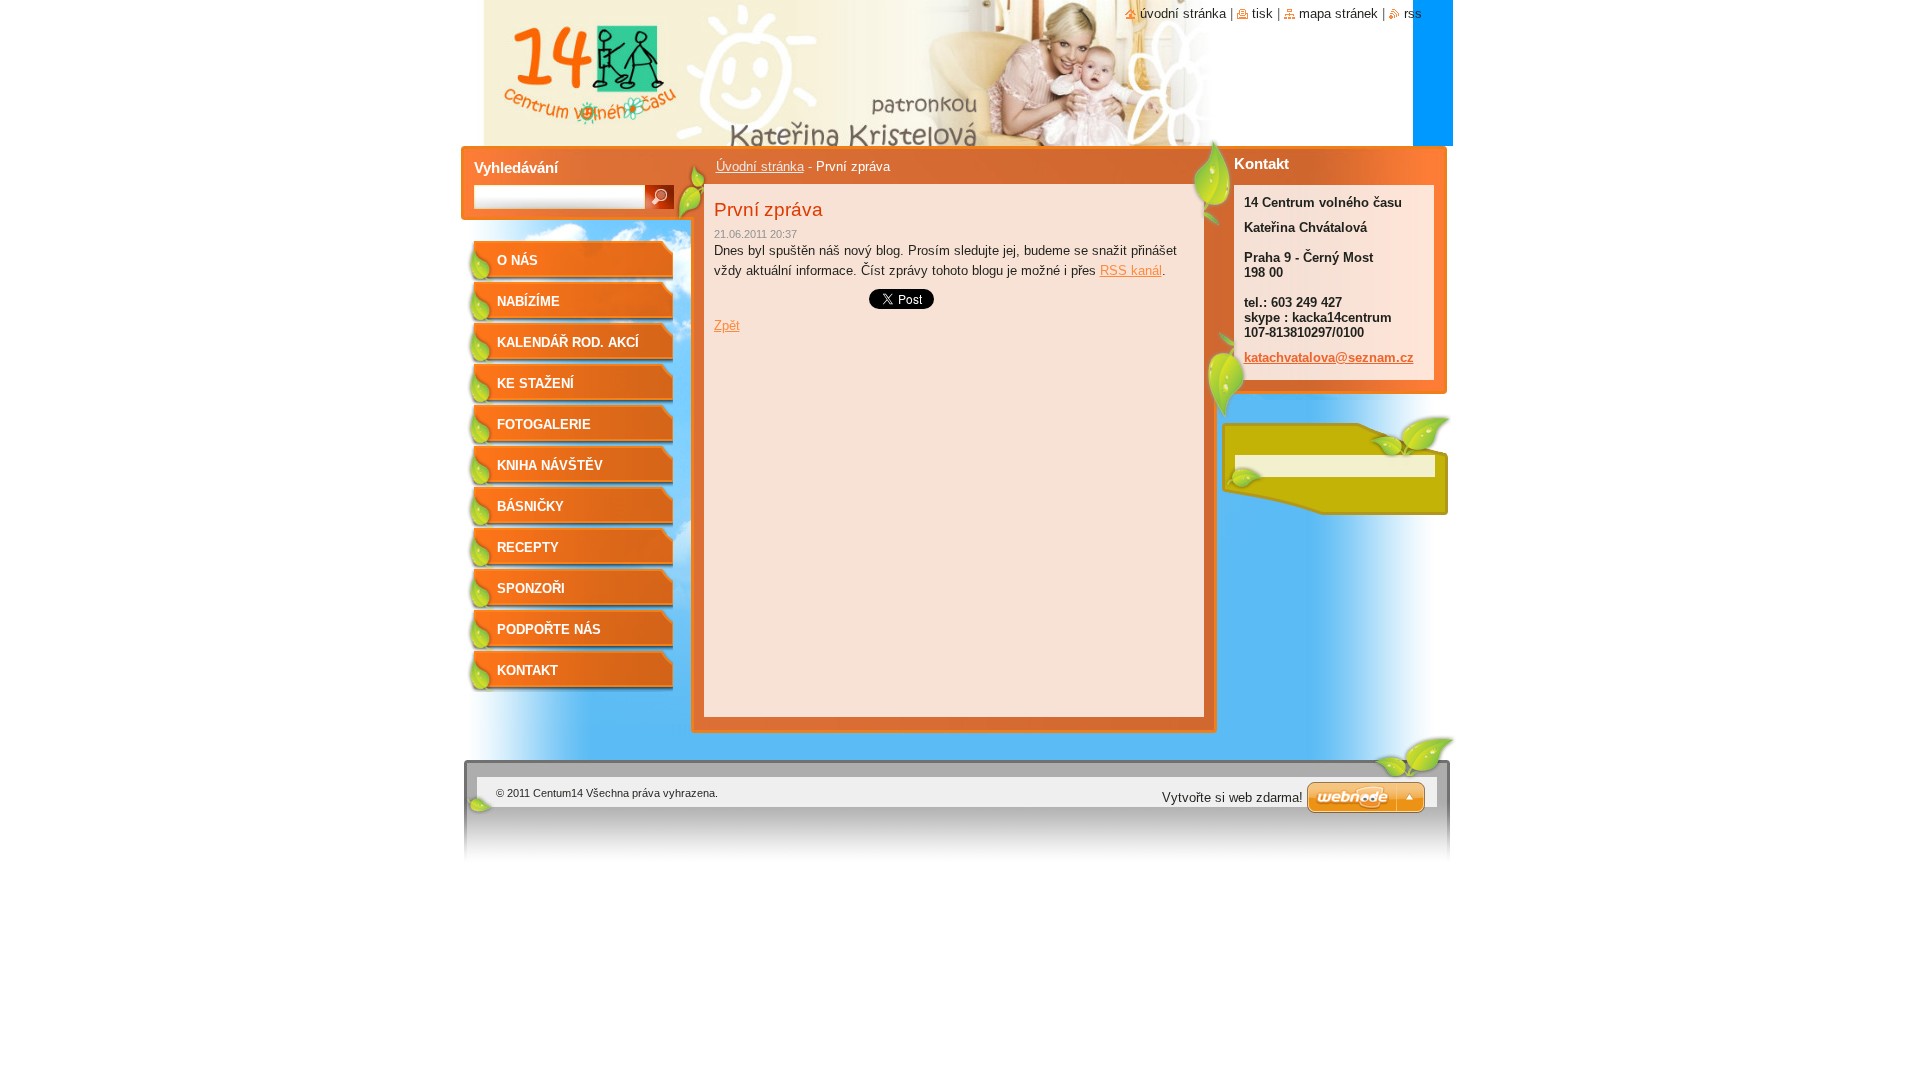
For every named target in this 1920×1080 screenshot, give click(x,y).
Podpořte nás (549, 629)
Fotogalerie (544, 424)
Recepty (528, 547)
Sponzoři (531, 588)
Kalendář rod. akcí (568, 342)
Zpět (727, 325)
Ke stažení (535, 383)
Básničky (530, 506)
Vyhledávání (516, 167)
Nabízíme (528, 301)
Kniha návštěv (550, 465)
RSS (1413, 13)
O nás (517, 260)
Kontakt (527, 670)
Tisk (1262, 13)
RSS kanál (1131, 270)
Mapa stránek (1338, 13)
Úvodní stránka (760, 166)
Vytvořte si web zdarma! (1232, 797)
